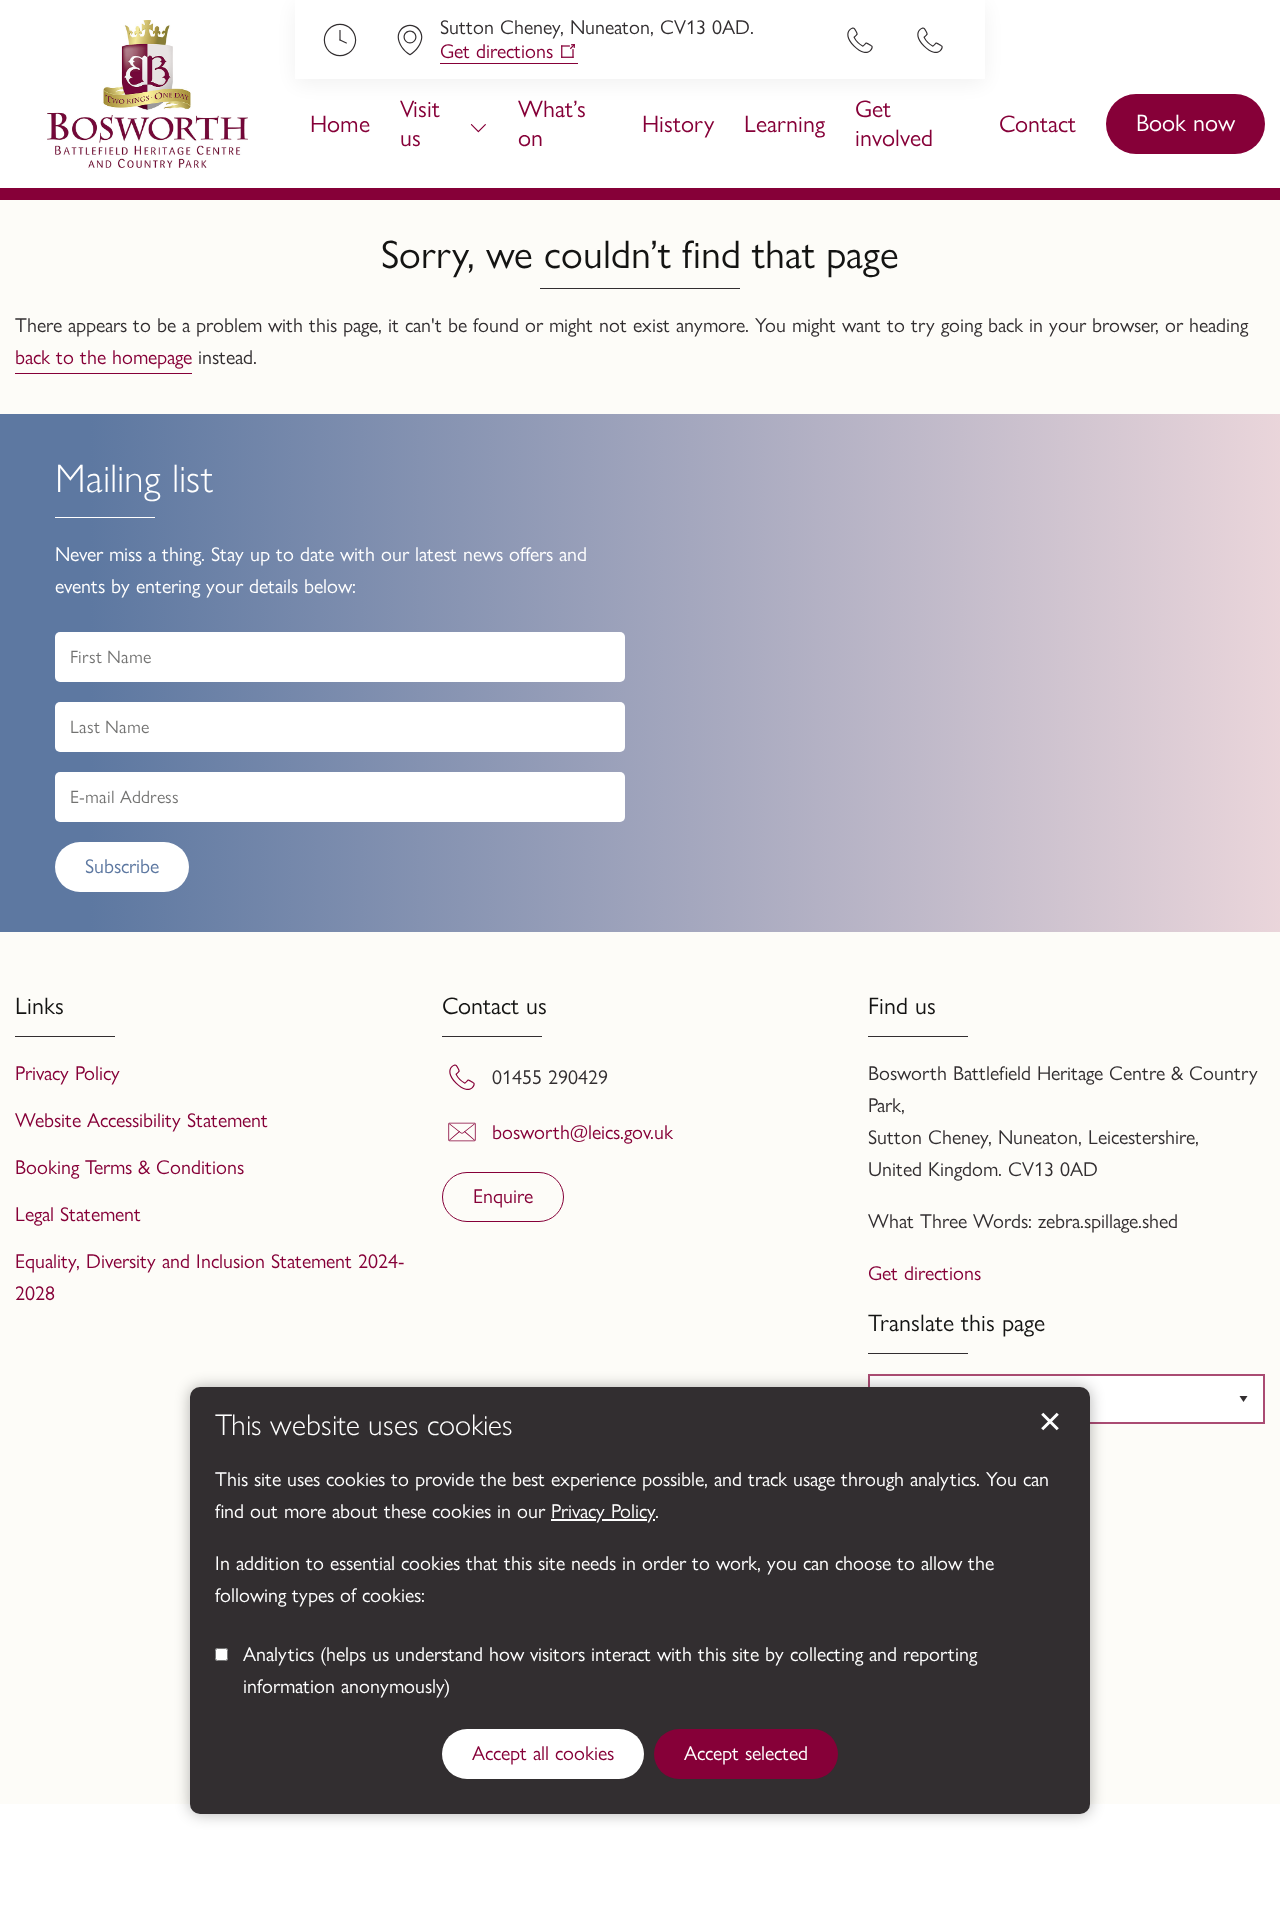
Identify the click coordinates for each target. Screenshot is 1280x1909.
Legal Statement (78, 1214)
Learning (784, 123)
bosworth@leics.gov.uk (582, 1132)
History (678, 123)
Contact (1037, 123)
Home (340, 123)
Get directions (496, 51)
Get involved (894, 123)
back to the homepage (103, 357)
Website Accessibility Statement (141, 1120)
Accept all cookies (543, 1753)
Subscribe (122, 866)
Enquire (503, 1196)
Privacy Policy (603, 1511)
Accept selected (746, 1753)
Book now (1185, 122)
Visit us (420, 123)
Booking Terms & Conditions (129, 1167)
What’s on (552, 123)
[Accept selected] (1050, 1422)
